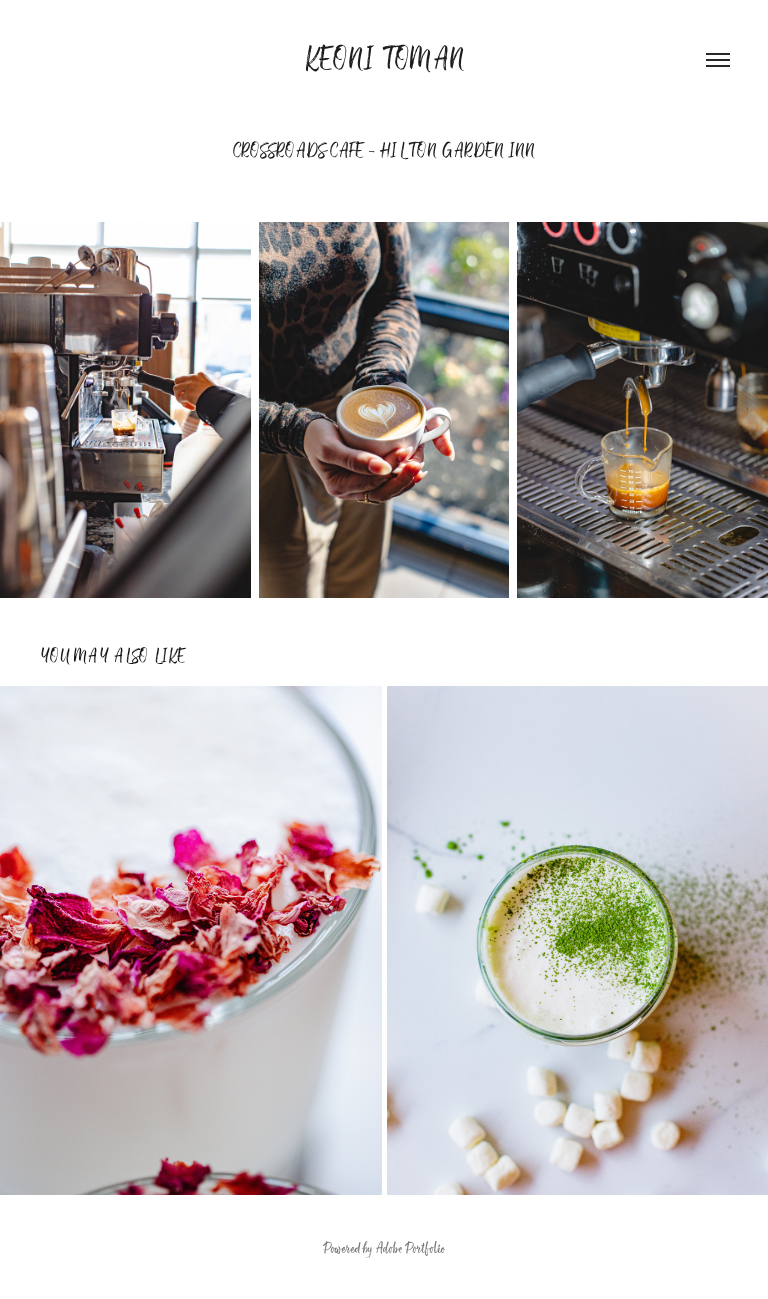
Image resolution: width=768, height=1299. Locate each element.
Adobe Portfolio (410, 1249)
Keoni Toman (384, 60)
